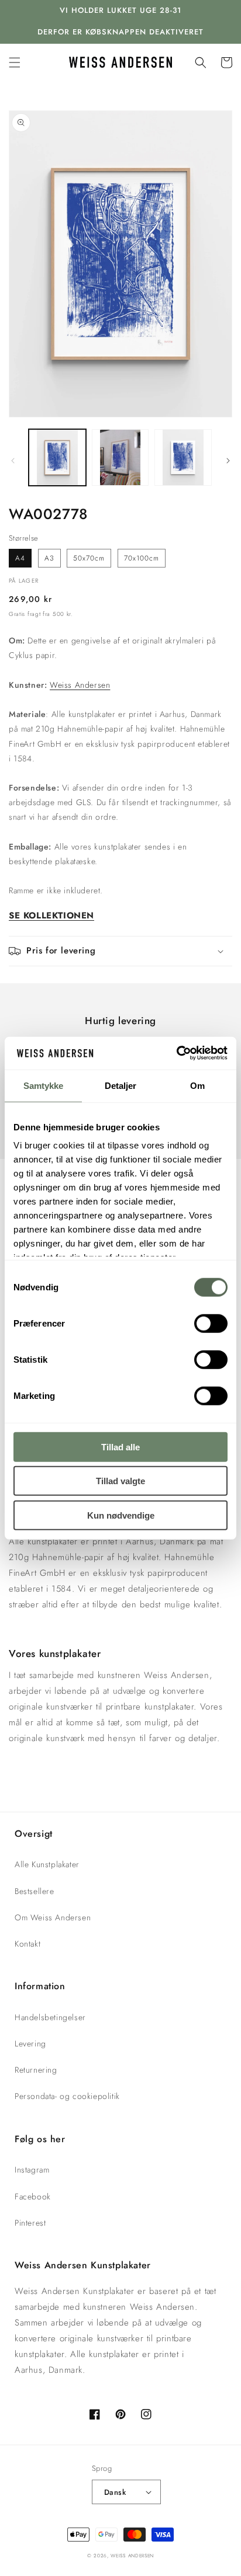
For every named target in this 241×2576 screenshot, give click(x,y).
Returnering (36, 2070)
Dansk (115, 2492)
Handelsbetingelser (50, 2017)
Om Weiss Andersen (53, 1917)
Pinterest (30, 2223)
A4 (20, 558)
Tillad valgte (120, 1481)
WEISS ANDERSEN (132, 2556)
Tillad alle (120, 1447)
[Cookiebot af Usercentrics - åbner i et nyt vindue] (176, 1053)
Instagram (32, 2170)
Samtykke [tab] (44, 1085)
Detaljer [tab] (121, 1085)
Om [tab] (197, 1085)
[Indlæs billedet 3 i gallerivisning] (183, 458)
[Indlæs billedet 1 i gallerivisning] (57, 458)
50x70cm (89, 558)
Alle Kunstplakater (47, 1864)
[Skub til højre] (228, 461)
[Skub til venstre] (13, 461)
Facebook (33, 2196)
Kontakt (27, 1944)
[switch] (211, 1323)
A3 (49, 558)
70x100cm (142, 558)
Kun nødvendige (121, 1515)
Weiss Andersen (80, 685)
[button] (15, 62)
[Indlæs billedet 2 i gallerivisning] (120, 458)
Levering (30, 2044)
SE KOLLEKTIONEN (51, 915)
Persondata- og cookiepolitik (67, 2096)
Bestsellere (35, 1891)
